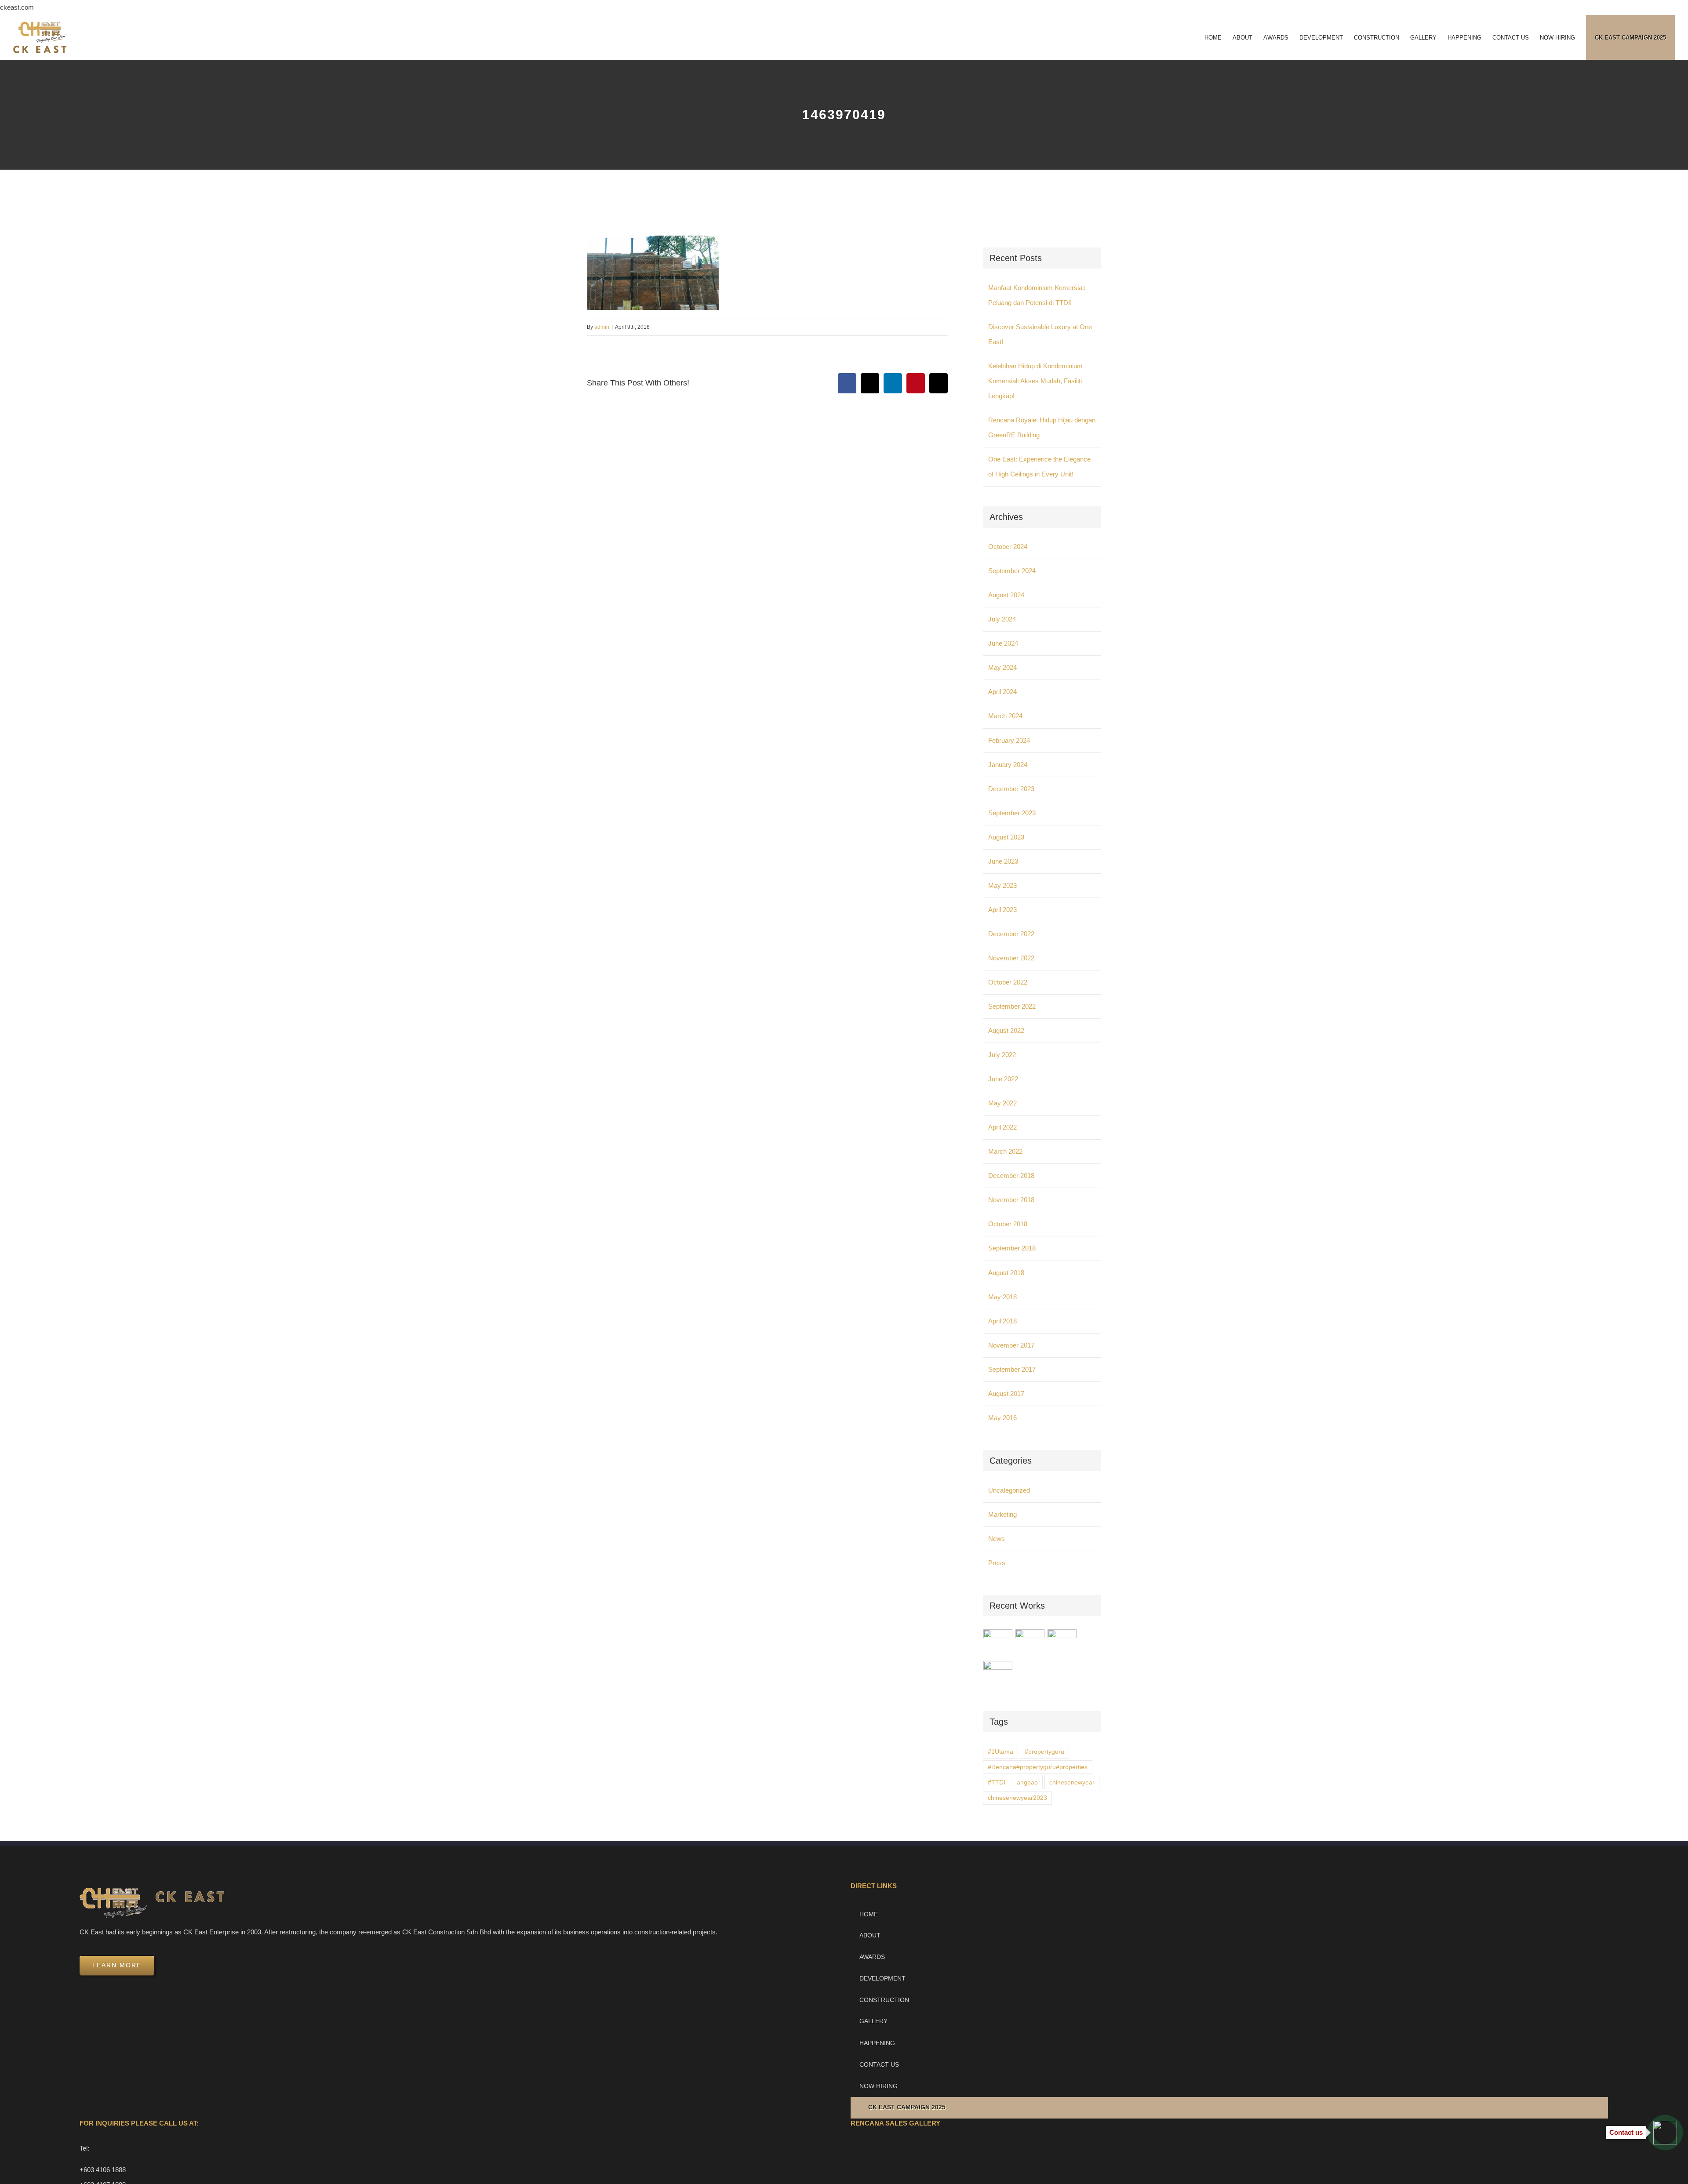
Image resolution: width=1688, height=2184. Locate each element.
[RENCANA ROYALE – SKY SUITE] (998, 1675)
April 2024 (1002, 692)
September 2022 (1012, 1006)
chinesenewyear (1072, 1782)
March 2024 (1005, 716)
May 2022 (1002, 1103)
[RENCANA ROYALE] (1062, 1639)
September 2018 (1012, 1248)
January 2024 (1008, 765)
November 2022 (1011, 958)
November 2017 (1011, 1345)
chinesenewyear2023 (1017, 1798)
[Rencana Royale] (998, 1644)
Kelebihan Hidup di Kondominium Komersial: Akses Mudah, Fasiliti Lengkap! (1035, 381)
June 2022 (1003, 1079)
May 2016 (1002, 1418)
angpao (1027, 1782)
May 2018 (1002, 1297)
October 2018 (1008, 1224)
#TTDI (997, 1782)
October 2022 (1008, 982)
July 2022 (1002, 1055)
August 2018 (1006, 1273)
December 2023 (1011, 789)
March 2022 (1005, 1151)
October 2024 (1008, 547)
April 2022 (1002, 1127)
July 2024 (1002, 619)
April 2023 (1002, 910)
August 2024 (1006, 595)
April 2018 (1002, 1321)
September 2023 (1012, 813)
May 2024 (1002, 667)
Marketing (1002, 1514)
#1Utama (1000, 1752)
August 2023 (1006, 837)
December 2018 (1011, 1176)
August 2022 (1006, 1030)
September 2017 (1012, 1369)
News (997, 1539)
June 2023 (1003, 861)
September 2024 (1012, 571)
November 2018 (1011, 1200)
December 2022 (1011, 934)
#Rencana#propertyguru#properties (1038, 1767)
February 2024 (1009, 740)
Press (997, 1563)
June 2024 (1003, 643)
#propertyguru (1044, 1752)
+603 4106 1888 (103, 2170)
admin (602, 327)
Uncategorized (1009, 1490)
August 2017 (1006, 1394)
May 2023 (1002, 885)
